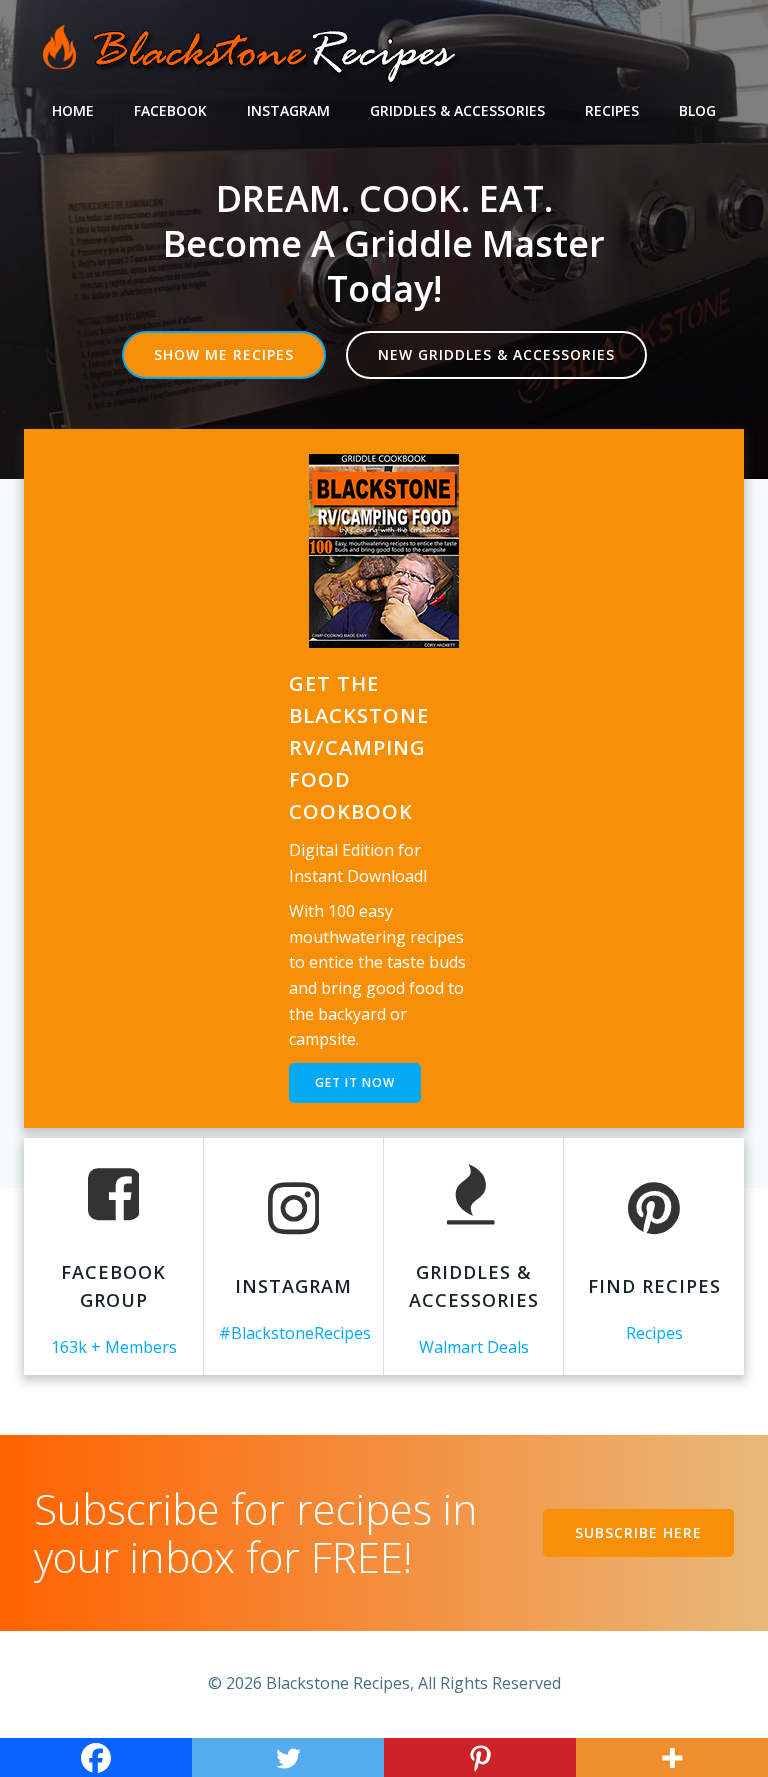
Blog (697, 110)
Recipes (612, 110)
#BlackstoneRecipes (295, 1333)
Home (73, 110)
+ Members (134, 1347)
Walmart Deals (474, 1347)
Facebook (170, 110)
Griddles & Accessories (457, 110)
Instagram (288, 110)
